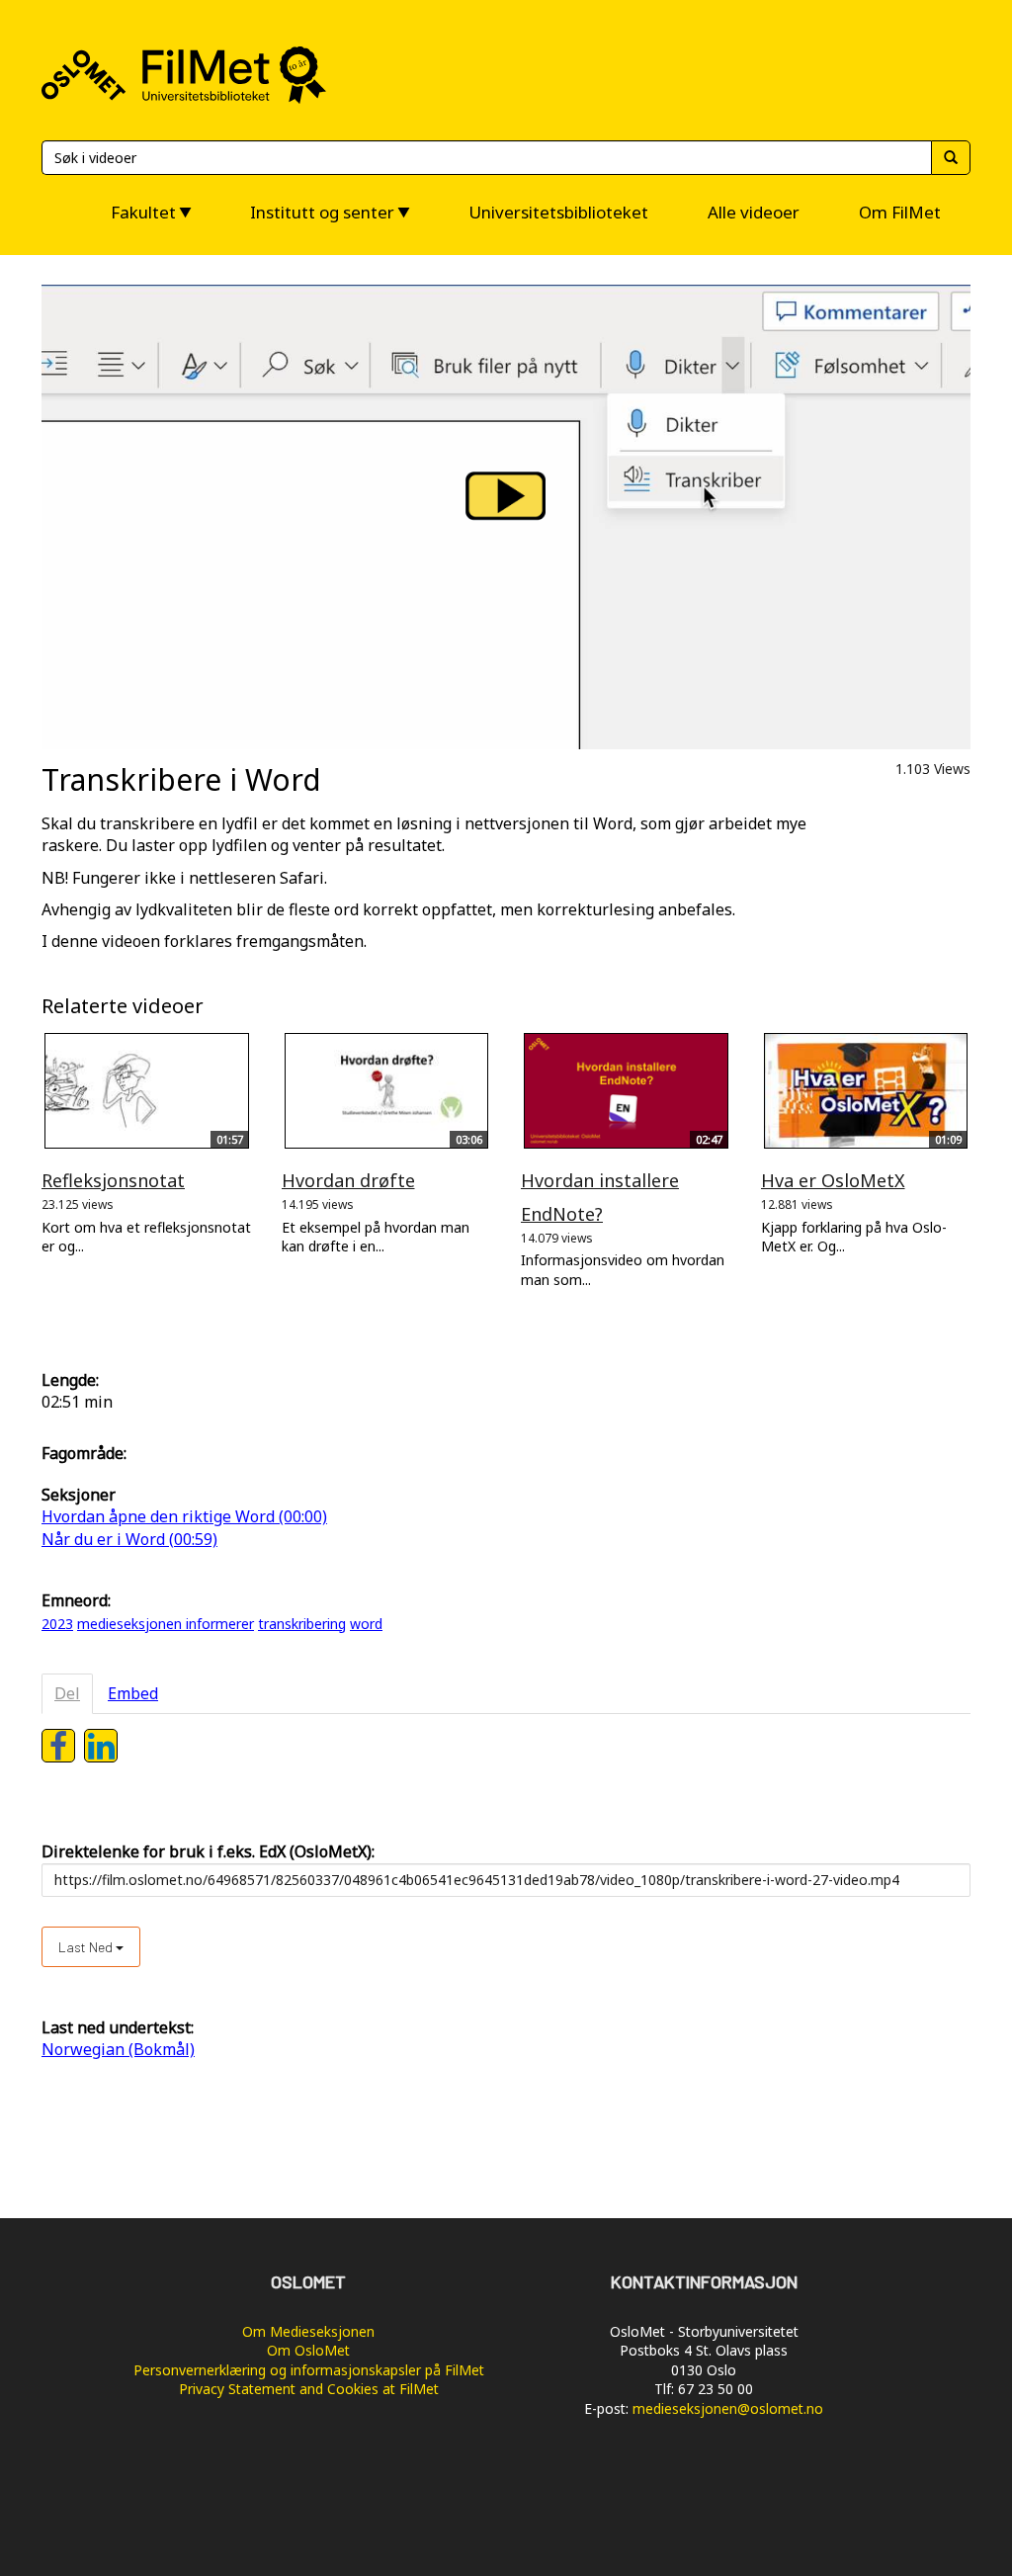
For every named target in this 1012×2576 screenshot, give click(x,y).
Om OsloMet (308, 2350)
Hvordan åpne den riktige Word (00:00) (184, 1516)
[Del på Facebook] (58, 1746)
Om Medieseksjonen (308, 2331)
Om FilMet (900, 212)
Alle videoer (754, 212)
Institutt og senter (322, 212)
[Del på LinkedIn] (101, 1746)
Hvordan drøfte (348, 1180)
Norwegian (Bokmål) (118, 2049)
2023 (57, 1624)
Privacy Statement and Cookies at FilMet (309, 2389)
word (366, 1624)
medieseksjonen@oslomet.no (728, 2408)
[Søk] (951, 158)
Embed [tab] (133, 1693)
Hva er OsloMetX (833, 1180)
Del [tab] (67, 1693)
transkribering (302, 1624)
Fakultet (143, 212)
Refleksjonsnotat (113, 1180)
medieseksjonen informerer (166, 1624)
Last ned (87, 1947)
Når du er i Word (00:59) (129, 1539)
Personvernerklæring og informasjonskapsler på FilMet (309, 2370)
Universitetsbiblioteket (558, 212)
